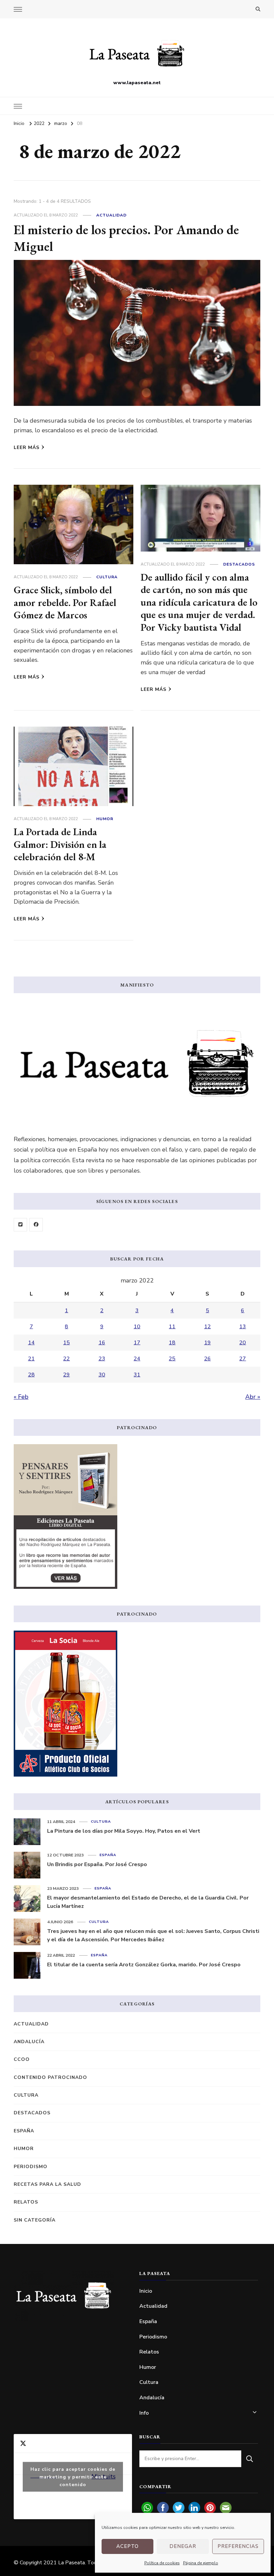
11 (172, 1327)
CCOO (22, 2059)
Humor (105, 819)
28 (31, 1375)
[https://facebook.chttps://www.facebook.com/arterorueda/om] (36, 1225)
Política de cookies (162, 2563)
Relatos (26, 2202)
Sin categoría (35, 2220)
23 (102, 1359)
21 (31, 1359)
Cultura (107, 577)
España (108, 1855)
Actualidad (111, 215)
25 (172, 1359)
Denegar (183, 2546)
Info (144, 2413)
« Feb (21, 1397)
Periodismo (31, 2167)
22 (66, 1359)
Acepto (127, 2546)
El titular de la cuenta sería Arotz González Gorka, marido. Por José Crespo (144, 1965)
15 (66, 1343)
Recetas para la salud (47, 2184)
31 (137, 1375)
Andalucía (29, 2042)
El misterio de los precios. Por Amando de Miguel (126, 238)
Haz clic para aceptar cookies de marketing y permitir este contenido (73, 2477)
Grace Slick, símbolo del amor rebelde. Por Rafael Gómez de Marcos (65, 602)
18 (172, 1343)
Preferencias (238, 2546)
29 (66, 1375)
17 (137, 1343)
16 (102, 1343)
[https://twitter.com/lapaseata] (20, 1225)
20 (243, 1343)
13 (243, 1327)
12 (208, 1327)
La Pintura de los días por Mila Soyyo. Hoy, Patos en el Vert (124, 1831)
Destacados (239, 564)
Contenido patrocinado (50, 2077)
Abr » (253, 1397)
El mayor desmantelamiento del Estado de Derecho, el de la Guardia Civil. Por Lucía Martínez (148, 1902)
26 (208, 1359)
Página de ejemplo (201, 2563)
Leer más (27, 447)
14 (31, 1343)
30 (102, 1375)
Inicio (146, 2291)
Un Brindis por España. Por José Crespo (97, 1864)
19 (208, 1343)
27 (243, 1359)
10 (137, 1327)
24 (137, 1359)
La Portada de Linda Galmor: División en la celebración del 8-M (60, 844)
